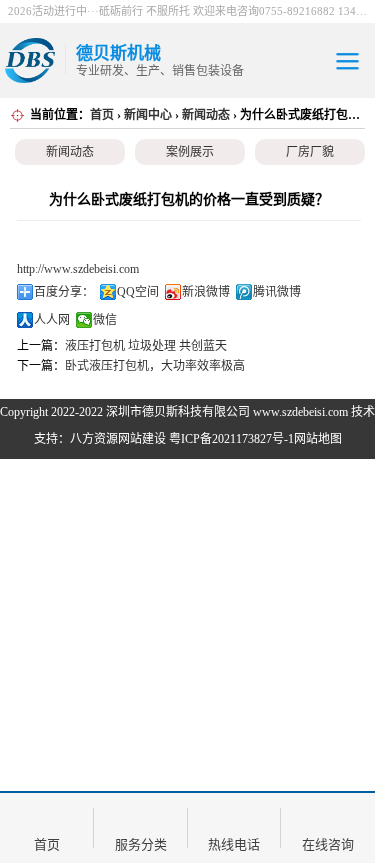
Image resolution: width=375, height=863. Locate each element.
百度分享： (64, 292)
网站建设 (142, 439)
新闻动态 (206, 115)
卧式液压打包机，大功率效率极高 (155, 366)
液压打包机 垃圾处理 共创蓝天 (146, 346)
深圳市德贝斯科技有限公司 (178, 412)
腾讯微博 (277, 292)
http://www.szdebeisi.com (78, 269)
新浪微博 (206, 292)
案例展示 (190, 152)
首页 (102, 115)
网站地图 (318, 439)
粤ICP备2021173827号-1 (231, 439)
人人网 (52, 320)
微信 (105, 320)
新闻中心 (148, 115)
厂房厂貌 (310, 152)
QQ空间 (138, 292)
